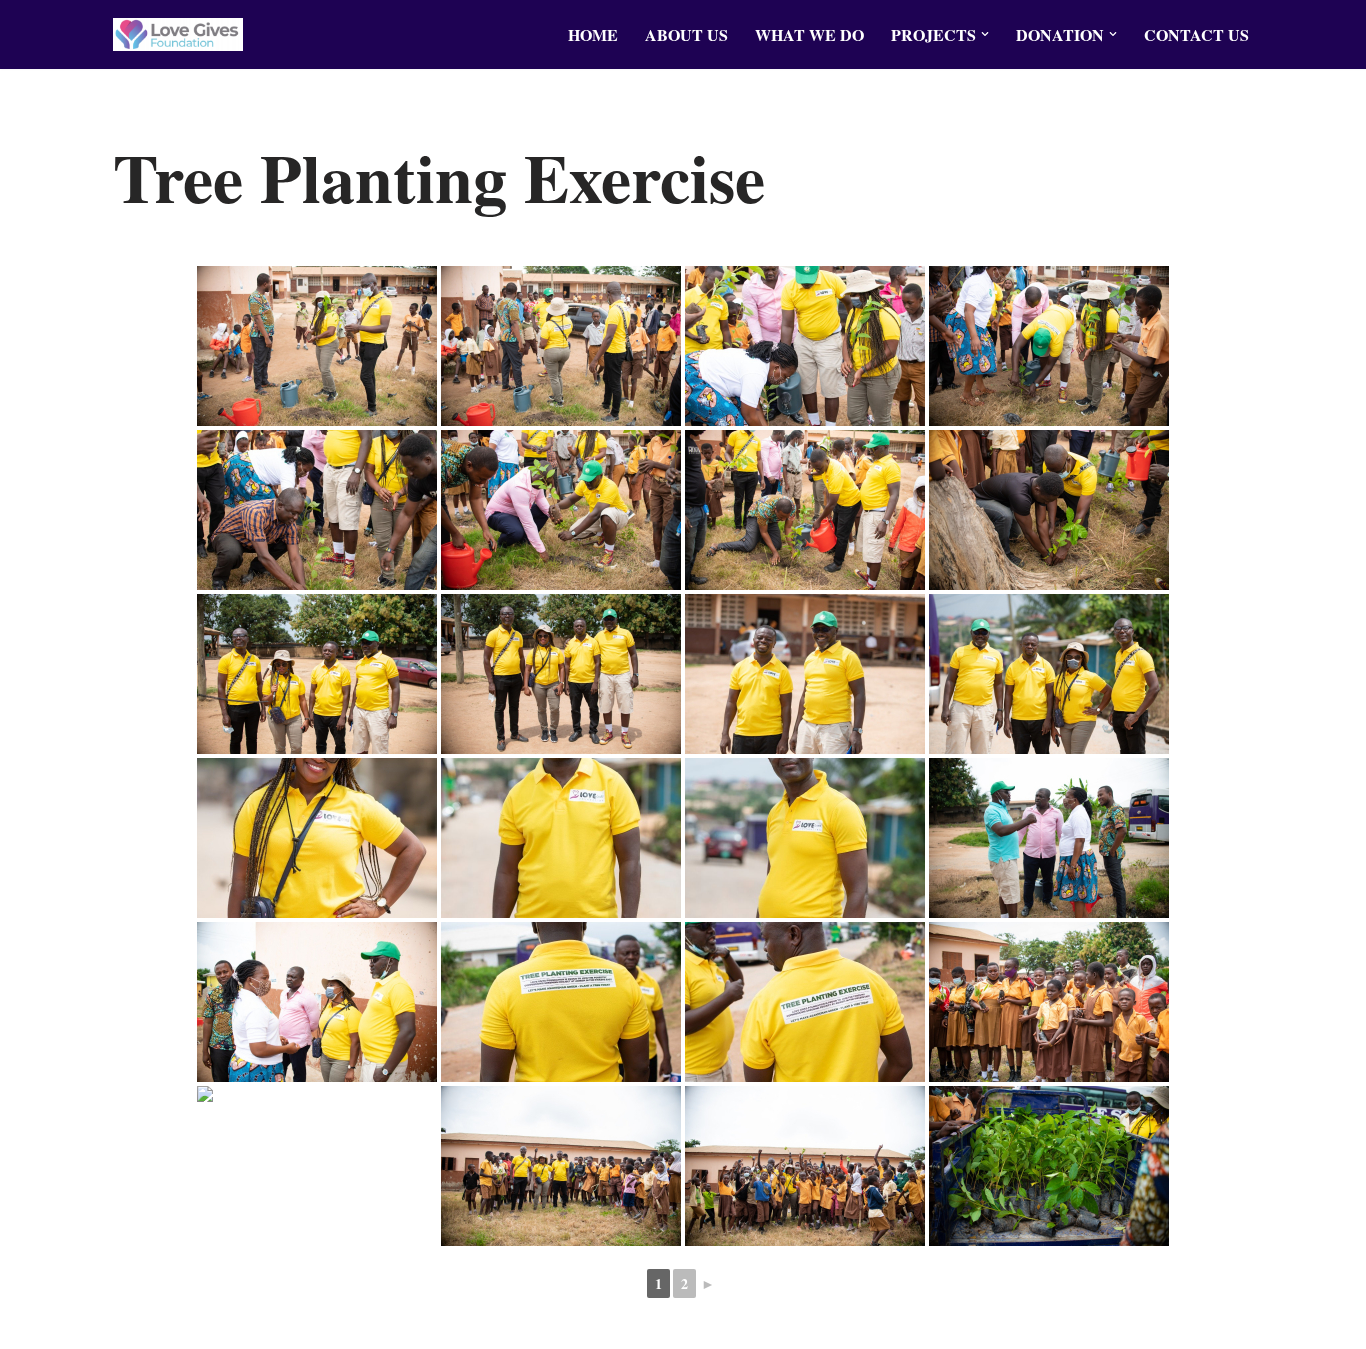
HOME (593, 34)
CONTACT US (1196, 34)
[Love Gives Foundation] (178, 34)
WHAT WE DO (809, 34)
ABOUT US (686, 34)
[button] (985, 34)
